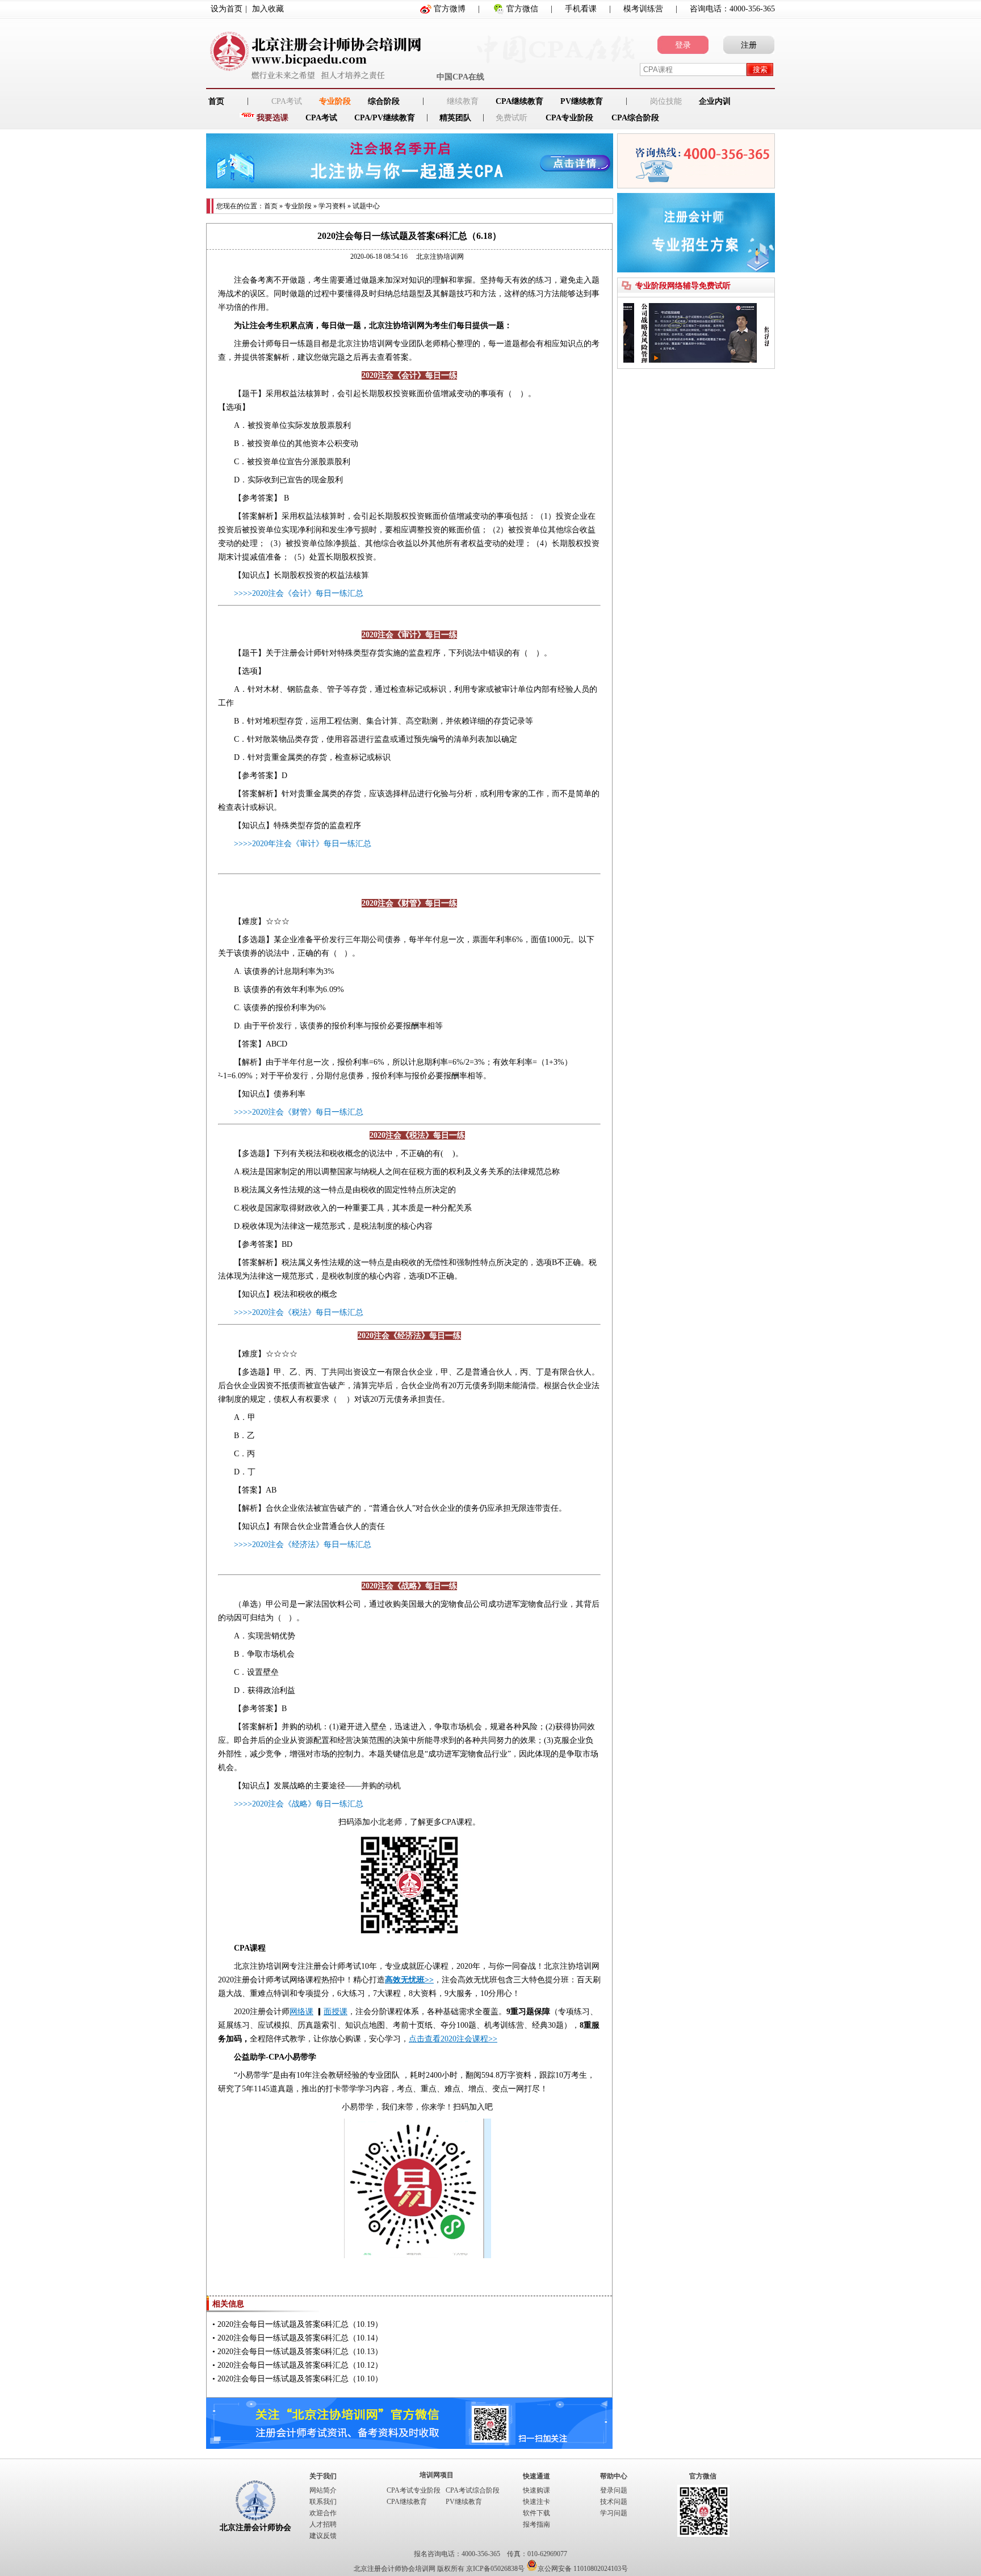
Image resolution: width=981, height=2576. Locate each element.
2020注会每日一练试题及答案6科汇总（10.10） (300, 2379)
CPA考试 (321, 118)
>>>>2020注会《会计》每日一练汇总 (299, 593)
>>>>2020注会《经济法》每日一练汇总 (303, 1545)
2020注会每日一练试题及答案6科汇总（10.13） (300, 2352)
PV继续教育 (582, 101)
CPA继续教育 (519, 101)
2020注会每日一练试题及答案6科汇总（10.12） (300, 2365)
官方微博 (450, 9)
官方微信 (522, 9)
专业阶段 (335, 101)
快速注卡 (536, 2502)
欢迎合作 (323, 2513)
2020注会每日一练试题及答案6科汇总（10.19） (300, 2324)
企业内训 (715, 101)
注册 (749, 45)
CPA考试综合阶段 (473, 2490)
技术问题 (614, 2502)
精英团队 (455, 118)
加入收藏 (268, 9)
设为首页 (227, 9)
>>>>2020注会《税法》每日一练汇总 (299, 1312)
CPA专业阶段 (569, 118)
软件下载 (536, 2513)
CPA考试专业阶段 (414, 2490)
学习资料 (332, 206)
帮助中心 (614, 2476)
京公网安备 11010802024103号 (583, 2569)
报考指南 (536, 2524)
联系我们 (323, 2502)
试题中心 (366, 206)
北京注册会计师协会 (255, 2527)
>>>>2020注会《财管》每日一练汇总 (299, 1112)
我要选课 (272, 118)
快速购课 (536, 2490)
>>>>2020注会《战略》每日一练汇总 (299, 1804)
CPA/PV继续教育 (385, 118)
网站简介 (323, 2490)
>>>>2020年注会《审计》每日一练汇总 (303, 844)
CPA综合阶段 (635, 118)
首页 (271, 206)
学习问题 (614, 2513)
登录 (683, 45)
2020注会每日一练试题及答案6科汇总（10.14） (300, 2338)
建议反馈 (323, 2536)
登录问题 (614, 2490)
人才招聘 (323, 2524)
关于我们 (323, 2476)
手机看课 (581, 9)
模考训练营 (643, 9)
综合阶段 (384, 101)
